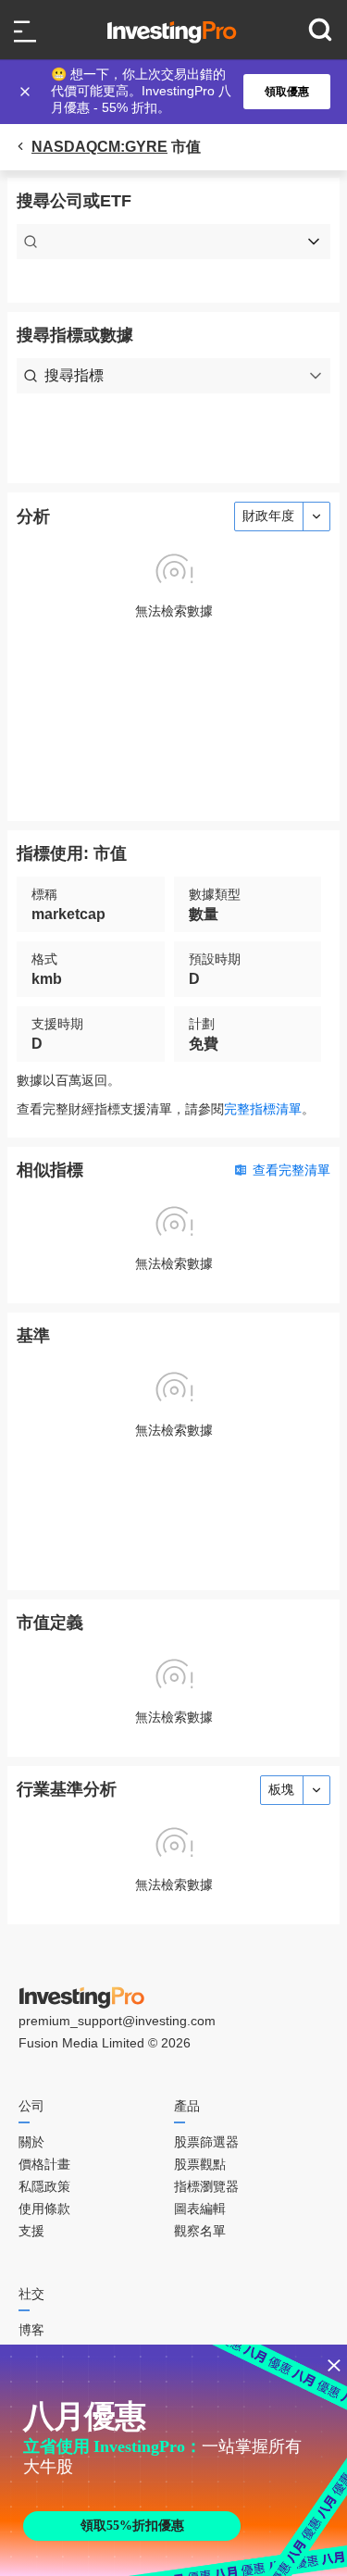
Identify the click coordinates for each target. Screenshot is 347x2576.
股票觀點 (200, 2164)
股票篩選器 (206, 2142)
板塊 (281, 1789)
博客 (31, 2330)
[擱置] (27, 92)
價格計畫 (44, 2164)
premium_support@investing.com (117, 2021)
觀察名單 (200, 2231)
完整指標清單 (263, 1109)
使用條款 (44, 2209)
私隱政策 (44, 2186)
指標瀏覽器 (206, 2186)
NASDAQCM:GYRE (99, 147)
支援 (31, 2231)
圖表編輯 (200, 2209)
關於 (31, 2142)
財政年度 (268, 516)
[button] (183, 92)
